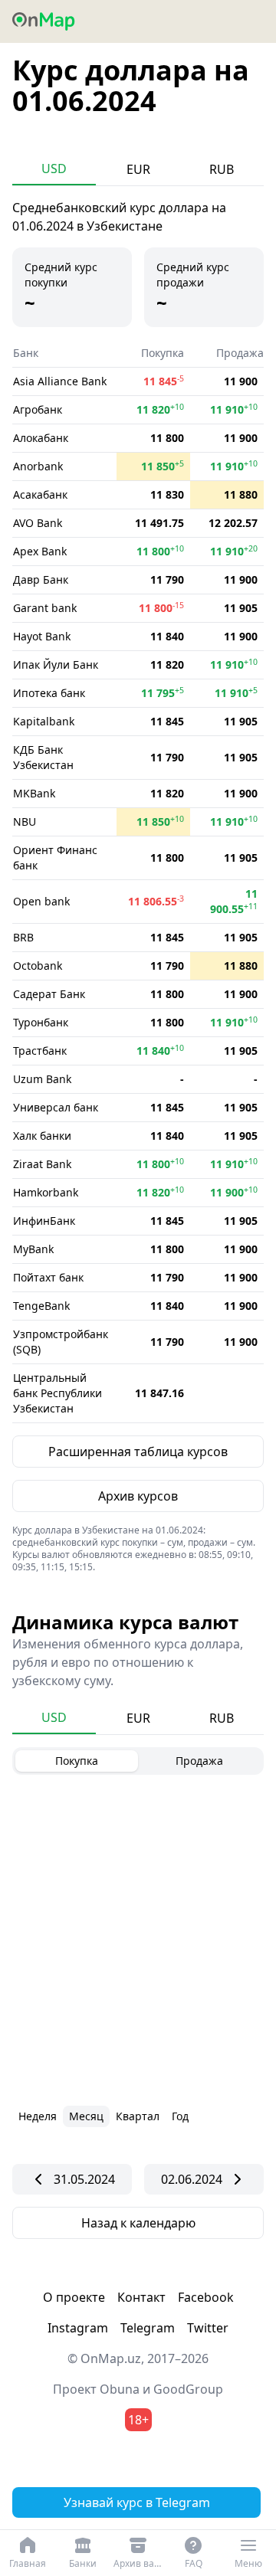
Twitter (208, 2328)
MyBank (33, 1249)
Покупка (77, 1761)
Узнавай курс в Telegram (137, 2502)
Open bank (41, 901)
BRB (23, 937)
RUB (222, 169)
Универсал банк (56, 1107)
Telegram (148, 2328)
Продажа (199, 1761)
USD (54, 169)
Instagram (78, 2328)
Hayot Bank (42, 636)
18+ (138, 2420)
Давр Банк (41, 579)
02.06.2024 (192, 2179)
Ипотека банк (49, 693)
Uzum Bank (42, 1079)
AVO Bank (38, 523)
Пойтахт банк (48, 1277)
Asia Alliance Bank (60, 381)
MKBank (34, 793)
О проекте (74, 2297)
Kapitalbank (44, 721)
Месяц (86, 2116)
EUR (138, 169)
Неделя (38, 2116)
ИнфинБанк (44, 1221)
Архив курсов (138, 1496)
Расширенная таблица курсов (138, 1452)
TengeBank (41, 1306)
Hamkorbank (46, 1192)
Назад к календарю (138, 2223)
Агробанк (38, 409)
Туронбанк (41, 1022)
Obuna (120, 2389)
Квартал (138, 2116)
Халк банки (42, 1136)
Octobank (38, 966)
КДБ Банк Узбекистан (43, 757)
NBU (25, 822)
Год (180, 2116)
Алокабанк (41, 438)
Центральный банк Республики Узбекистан (58, 1393)
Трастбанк (40, 1051)
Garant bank (45, 608)
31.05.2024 (84, 2179)
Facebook (206, 2297)
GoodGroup (188, 2389)
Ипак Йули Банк (56, 664)
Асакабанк (40, 494)
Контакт (141, 2297)
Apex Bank (40, 551)
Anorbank (38, 466)
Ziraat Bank (42, 1164)
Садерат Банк (49, 994)
